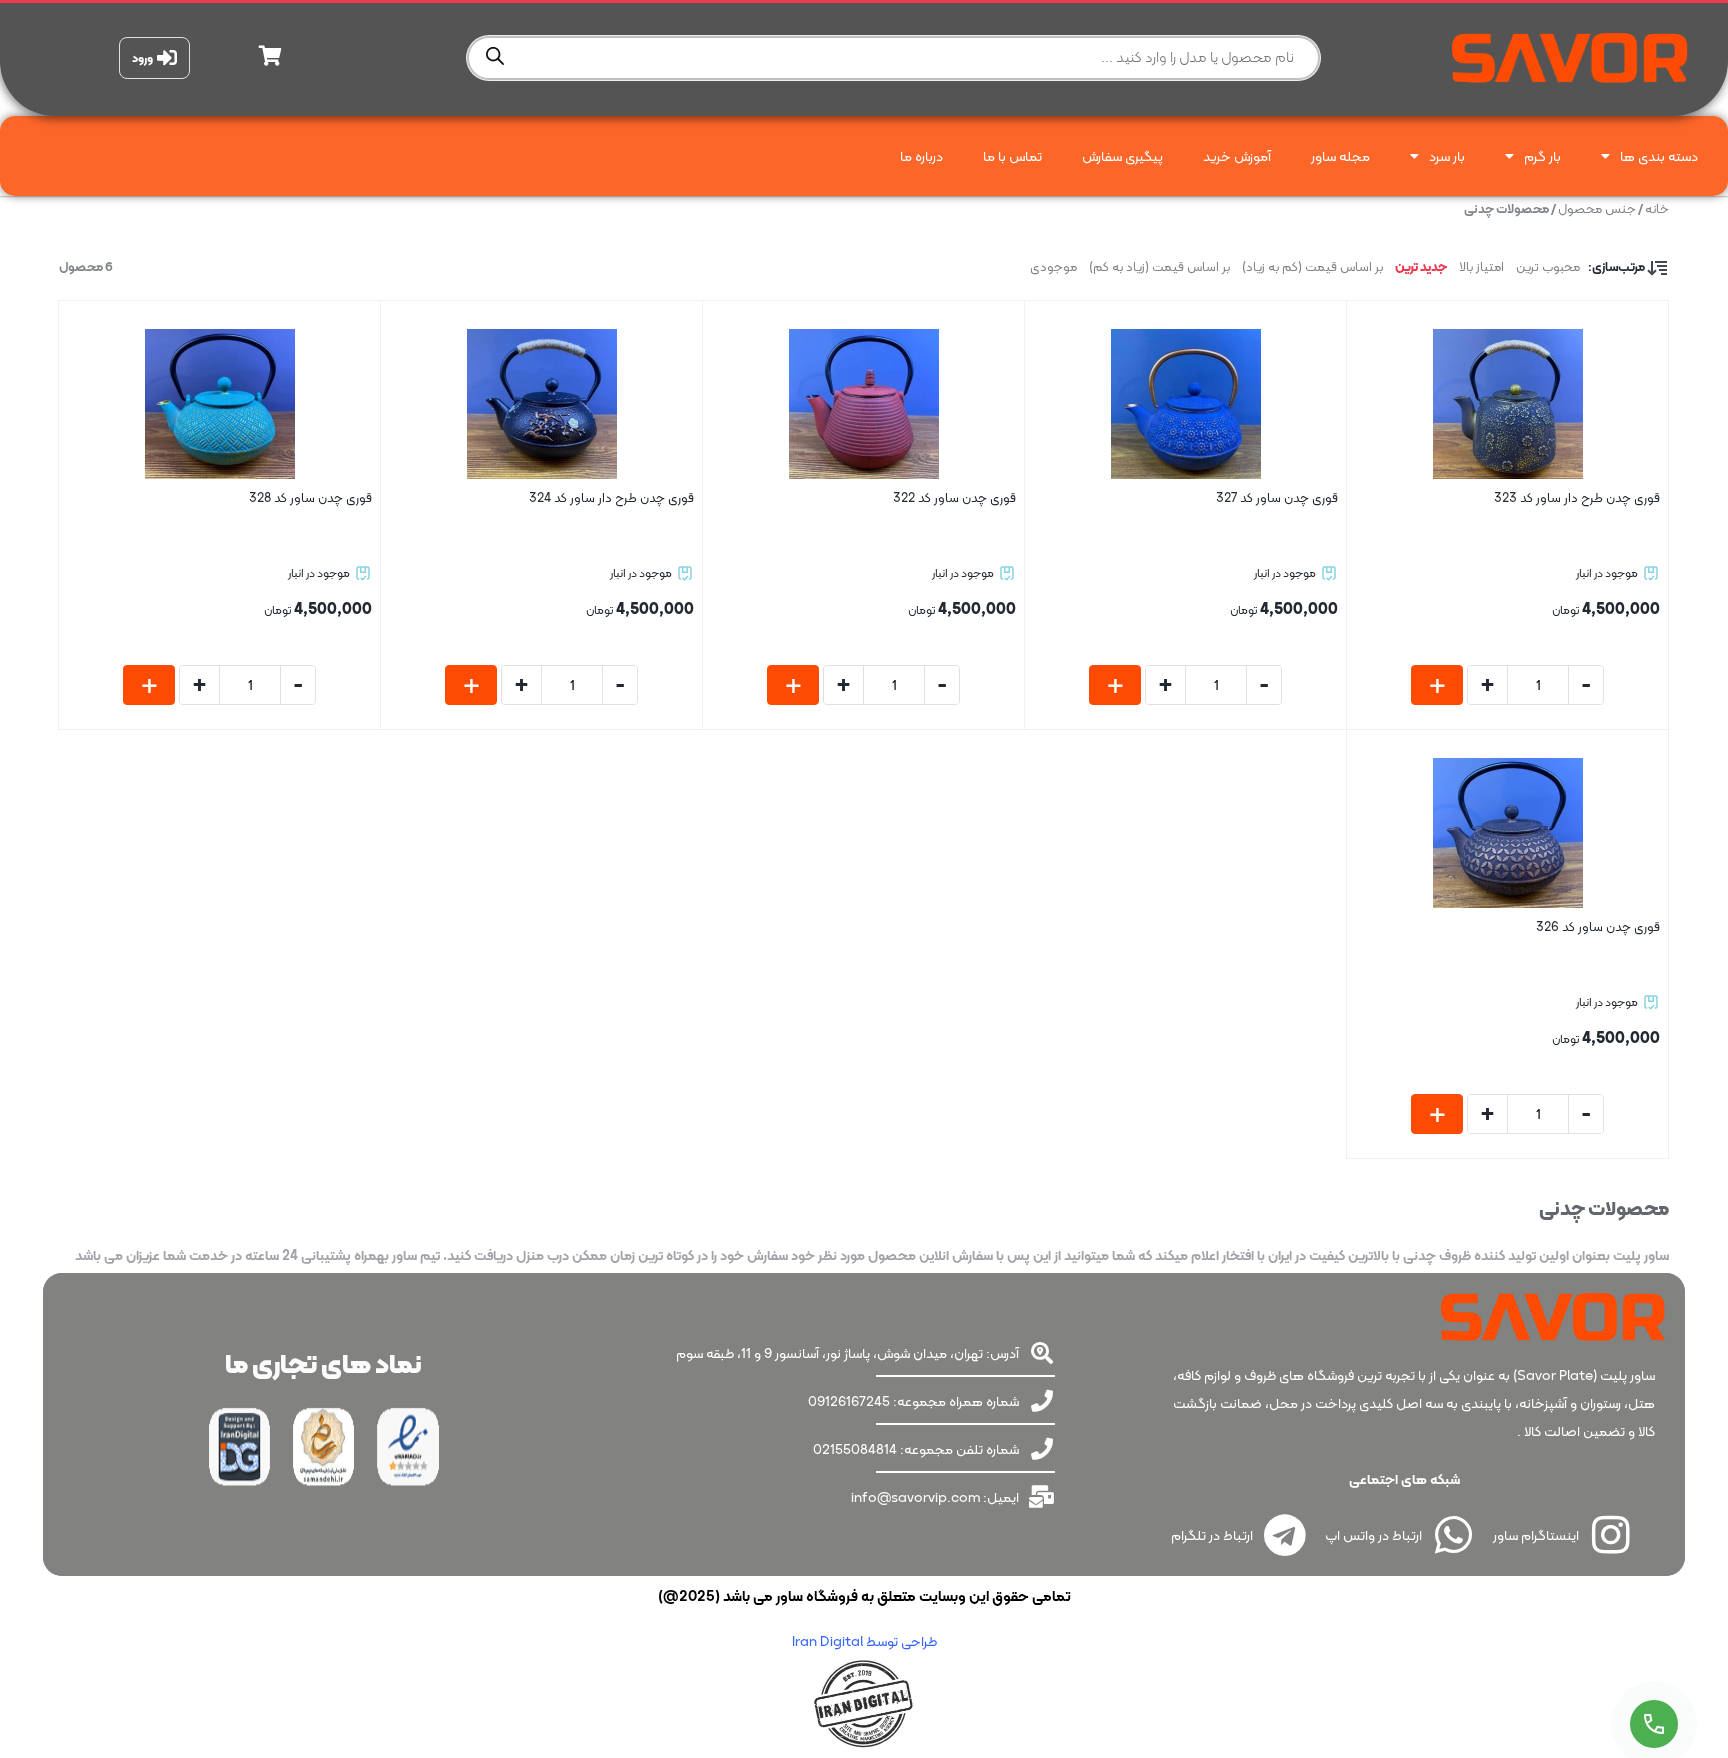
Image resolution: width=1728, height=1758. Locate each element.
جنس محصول (1597, 208)
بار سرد (1447, 156)
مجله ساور (1340, 156)
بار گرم (1542, 156)
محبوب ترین (1548, 266)
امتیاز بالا (1481, 266)
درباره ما (921, 156)
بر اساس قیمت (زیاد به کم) (1159, 266)
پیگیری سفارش (1122, 156)
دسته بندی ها (1659, 156)
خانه (1657, 208)
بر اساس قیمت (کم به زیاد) (1312, 266)
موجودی (1053, 266)
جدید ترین (1421, 266)
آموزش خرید (1237, 156)
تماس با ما (1012, 156)
